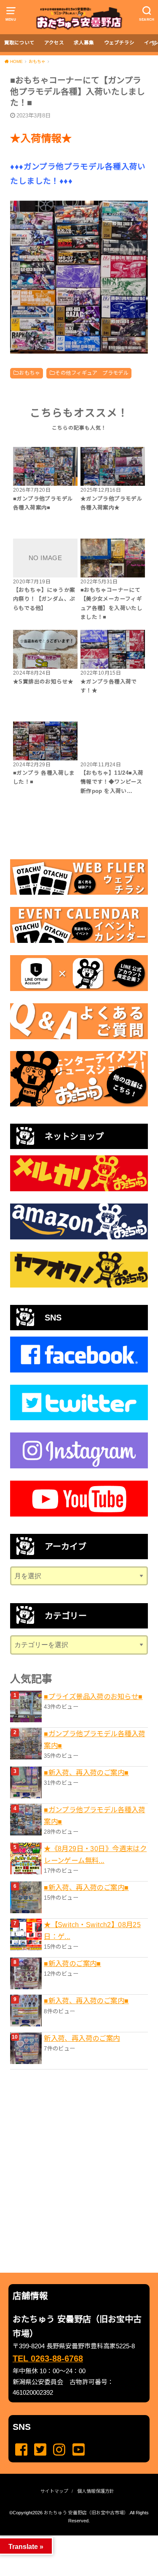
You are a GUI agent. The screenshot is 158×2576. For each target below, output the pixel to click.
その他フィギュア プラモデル (92, 373)
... (72, 2538)
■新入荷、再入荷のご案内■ (86, 1773)
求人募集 (84, 43)
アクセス (54, 43)
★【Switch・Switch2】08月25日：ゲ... (92, 1931)
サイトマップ (54, 2491)
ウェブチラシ (119, 43)
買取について (19, 43)
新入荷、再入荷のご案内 (82, 2038)
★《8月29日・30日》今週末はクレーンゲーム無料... (95, 1854)
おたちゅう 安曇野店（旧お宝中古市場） (86, 2513)
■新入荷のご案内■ (72, 1963)
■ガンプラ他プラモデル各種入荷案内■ (94, 1740)
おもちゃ (29, 373)
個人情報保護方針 (96, 2491)
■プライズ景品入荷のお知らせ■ (93, 1696)
